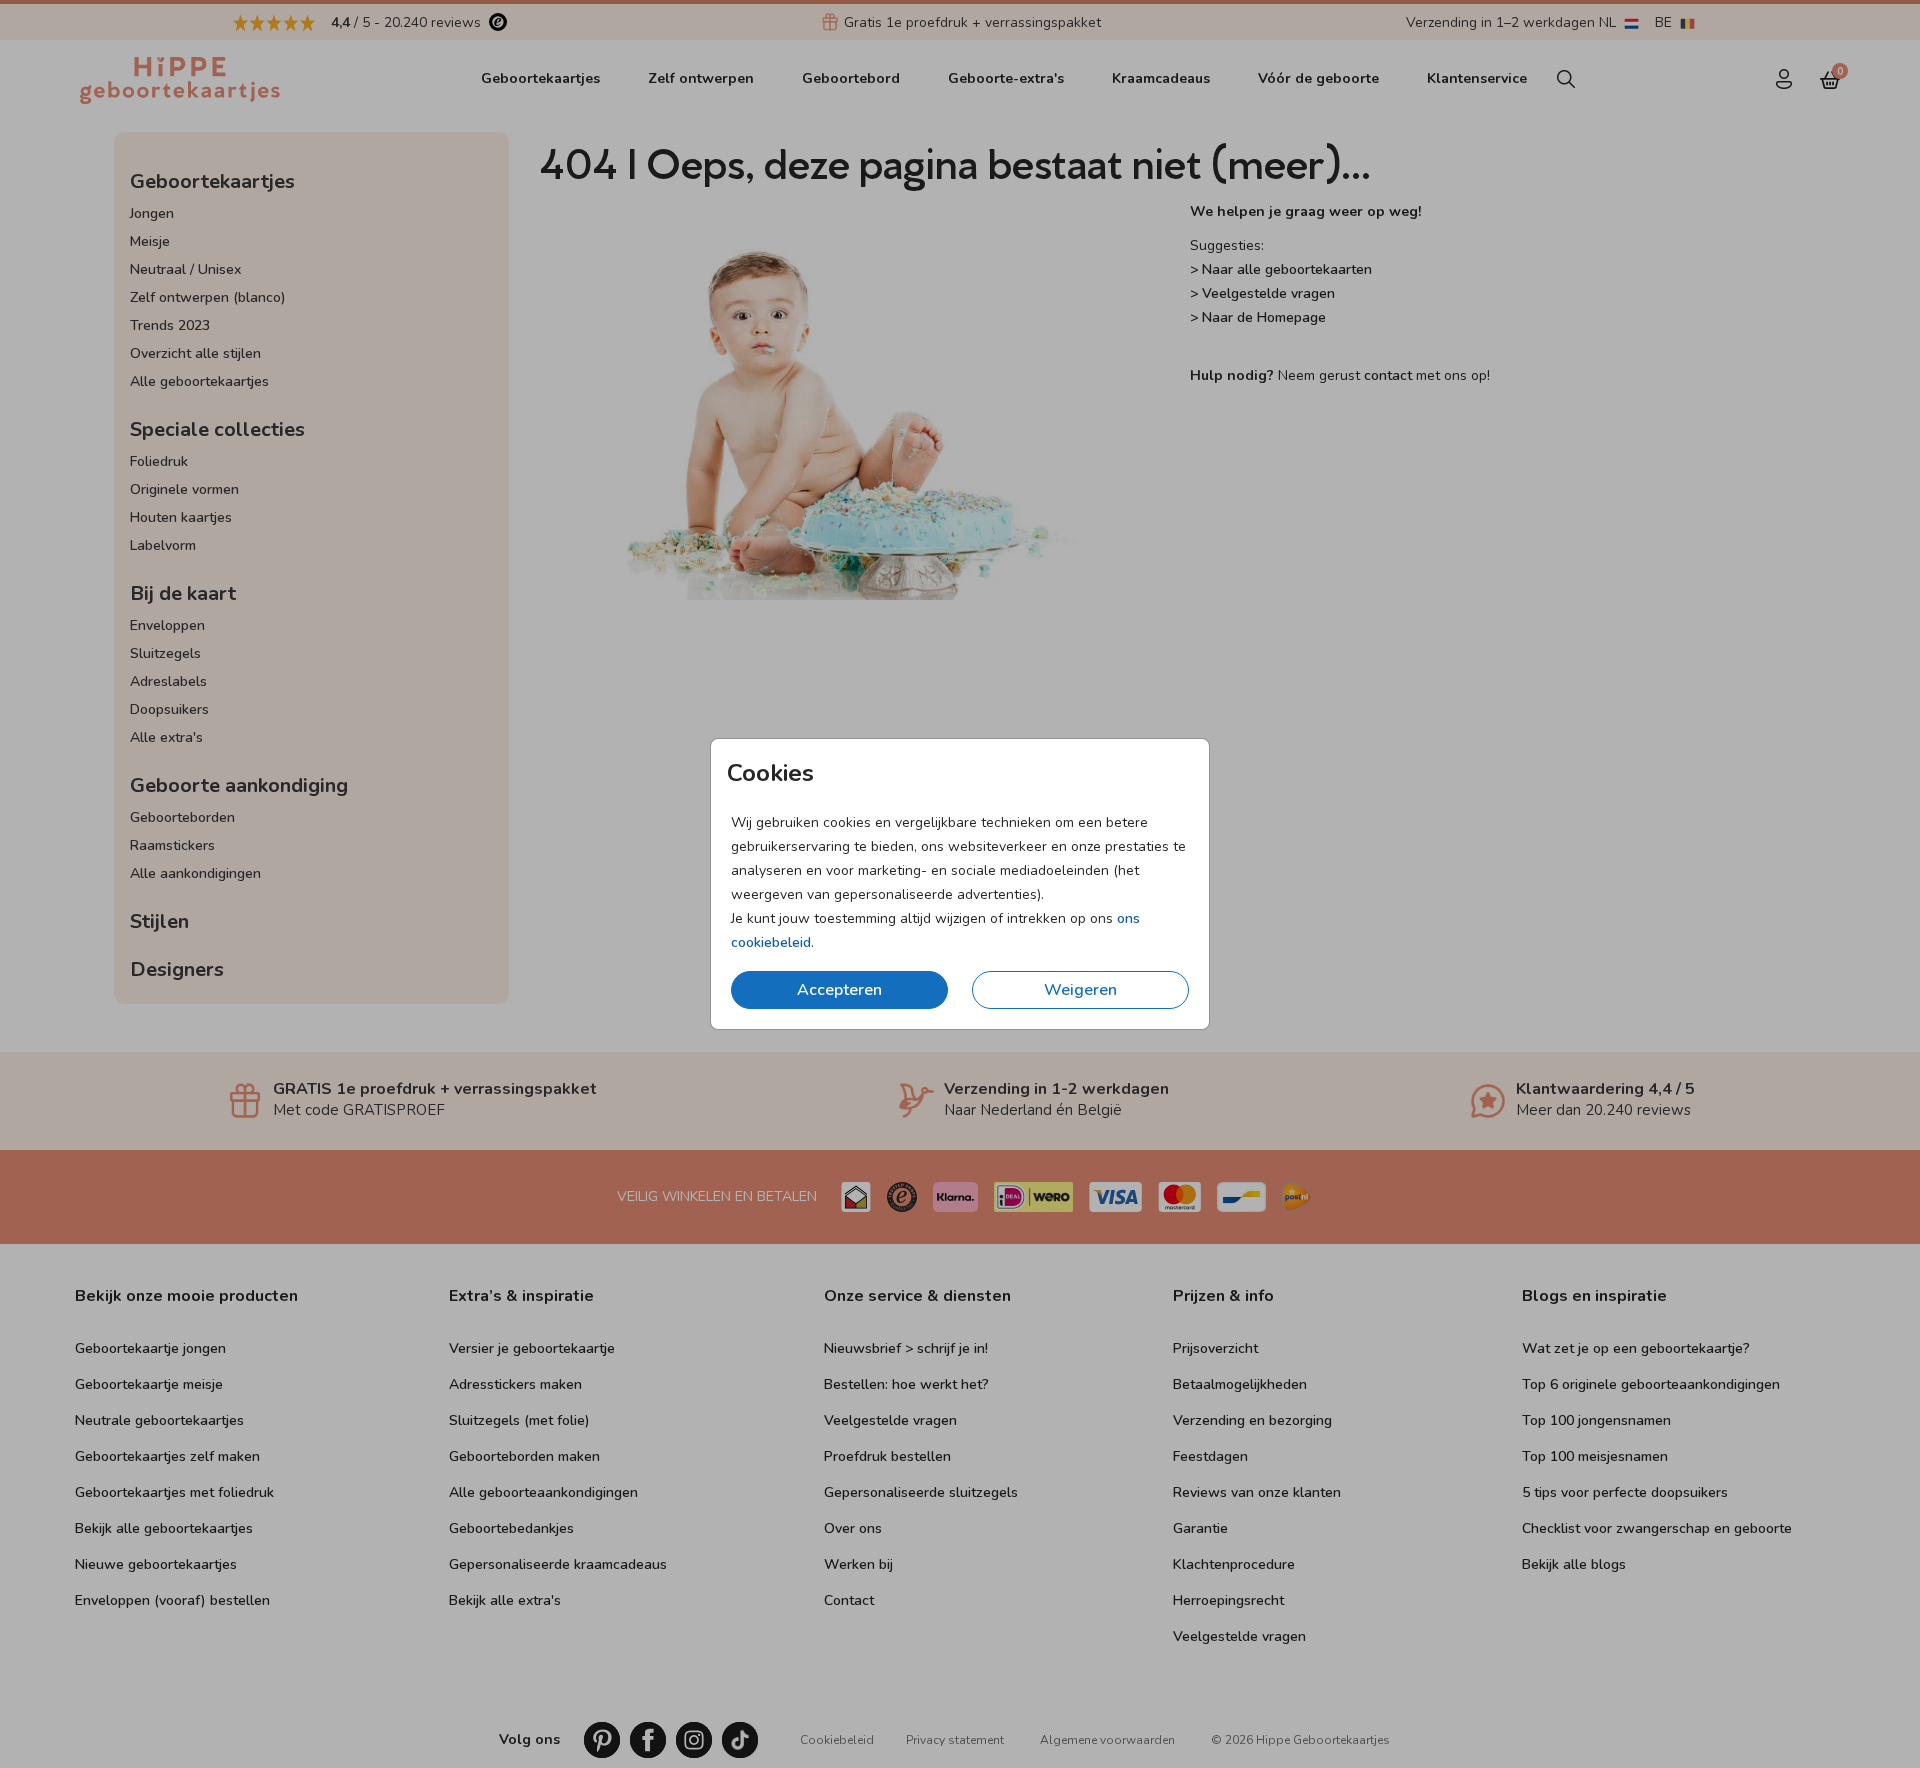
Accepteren (839, 990)
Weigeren (1080, 990)
